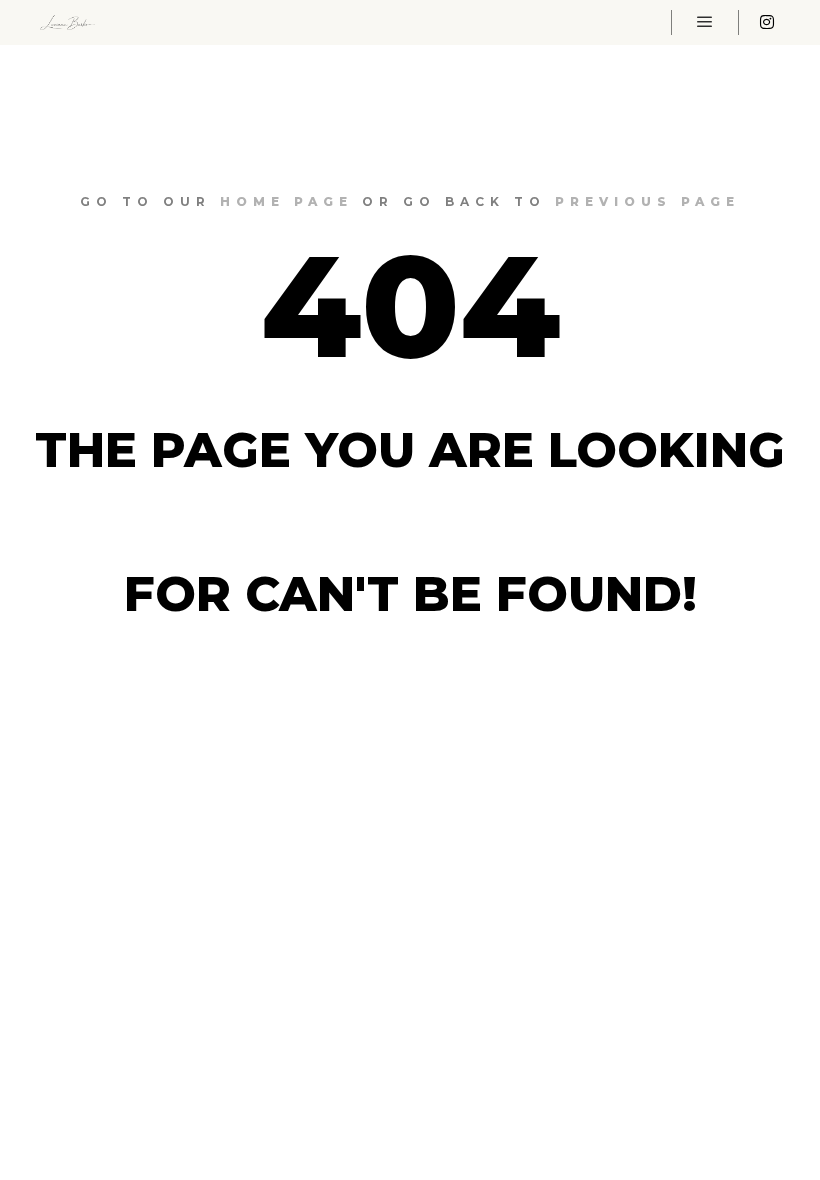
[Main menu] (705, 22)
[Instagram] (767, 22)
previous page (647, 201)
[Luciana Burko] (67, 22)
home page (286, 201)
